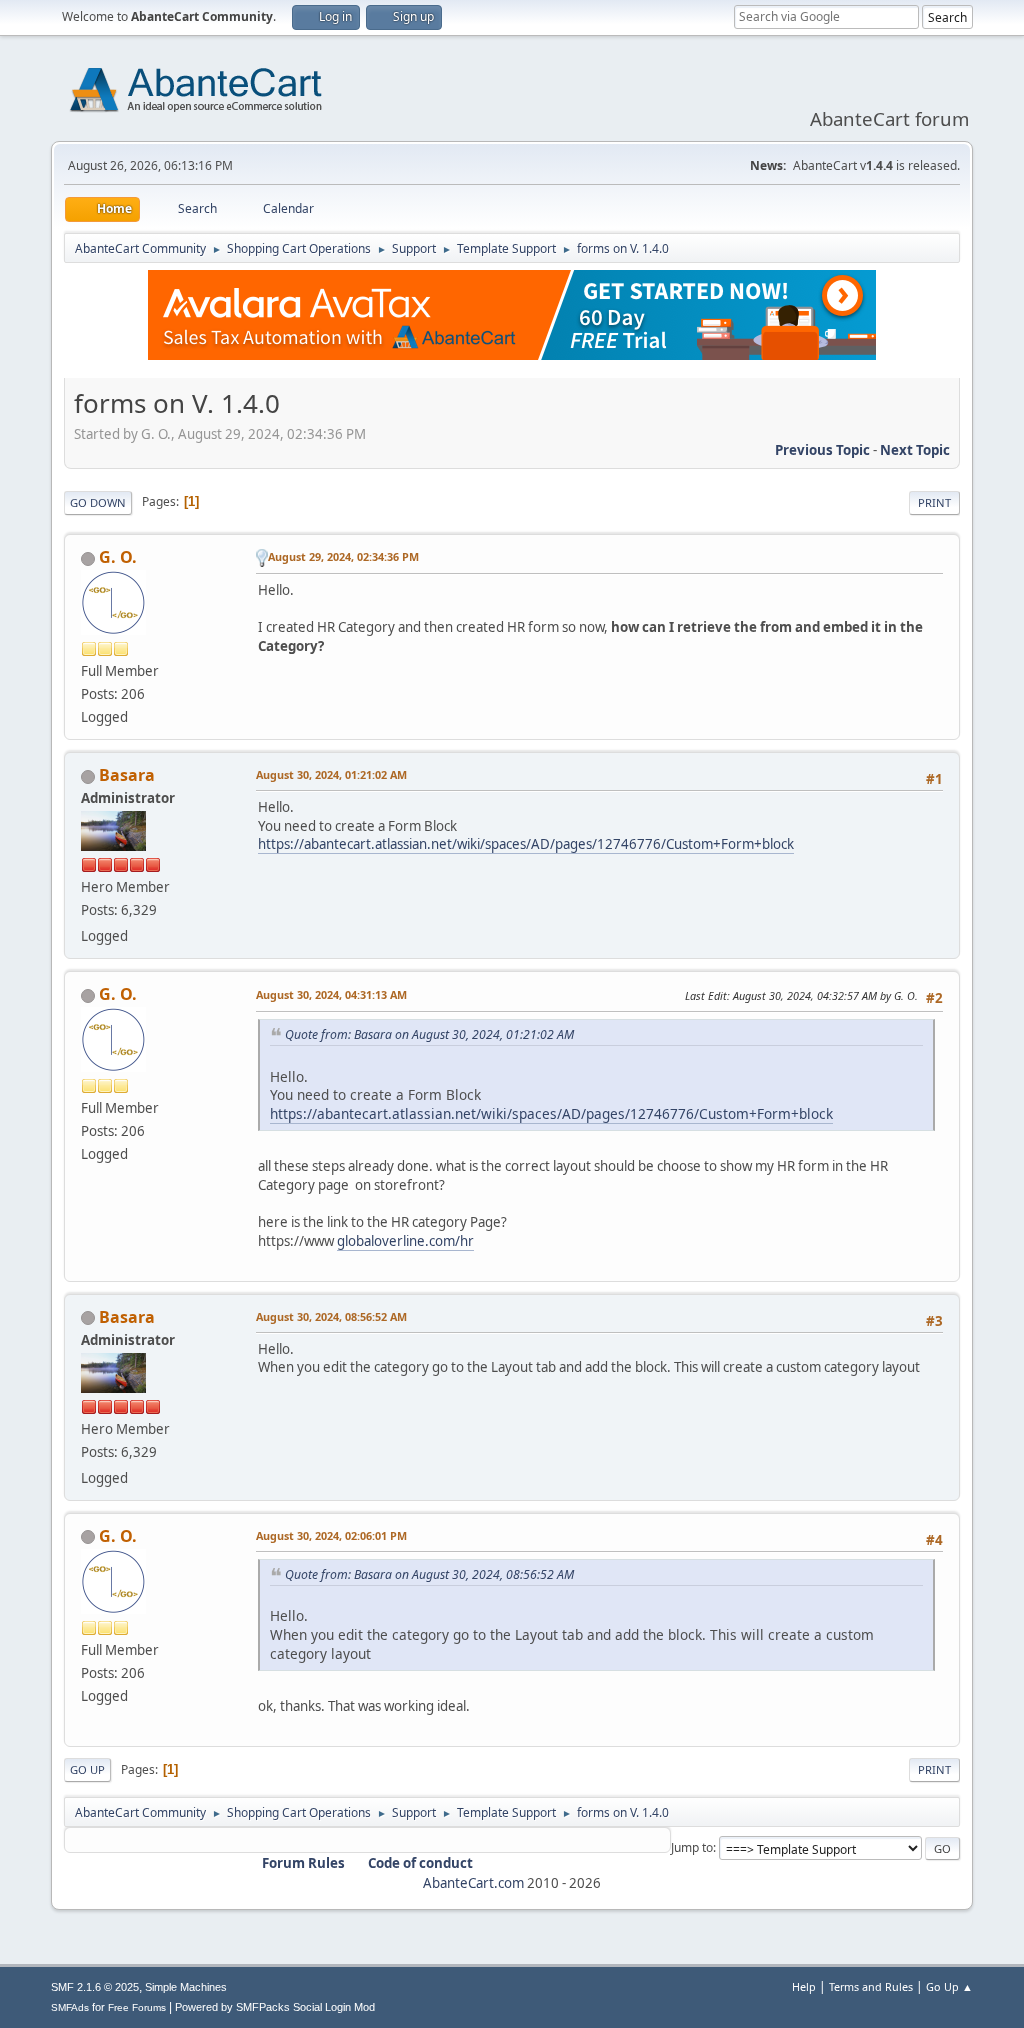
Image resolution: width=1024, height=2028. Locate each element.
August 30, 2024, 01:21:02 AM (331, 774)
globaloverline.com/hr (405, 1241)
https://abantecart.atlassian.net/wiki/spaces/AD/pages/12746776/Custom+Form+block (526, 844)
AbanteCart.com (473, 1883)
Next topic (915, 450)
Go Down (98, 502)
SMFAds (70, 2007)
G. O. (118, 557)
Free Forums (137, 2007)
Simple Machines (186, 1987)
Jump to (692, 1847)
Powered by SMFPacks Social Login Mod (275, 2007)
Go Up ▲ (949, 1986)
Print (934, 502)
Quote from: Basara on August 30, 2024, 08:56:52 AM (429, 1574)
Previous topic (822, 450)
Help (804, 1986)
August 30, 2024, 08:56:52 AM (331, 1316)
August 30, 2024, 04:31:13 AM (331, 994)
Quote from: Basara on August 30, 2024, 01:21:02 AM (429, 1034)
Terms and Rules (871, 1986)
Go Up (87, 1769)
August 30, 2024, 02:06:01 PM (331, 1535)
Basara (127, 775)
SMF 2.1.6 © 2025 (95, 1987)
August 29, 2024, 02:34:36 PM (343, 556)
